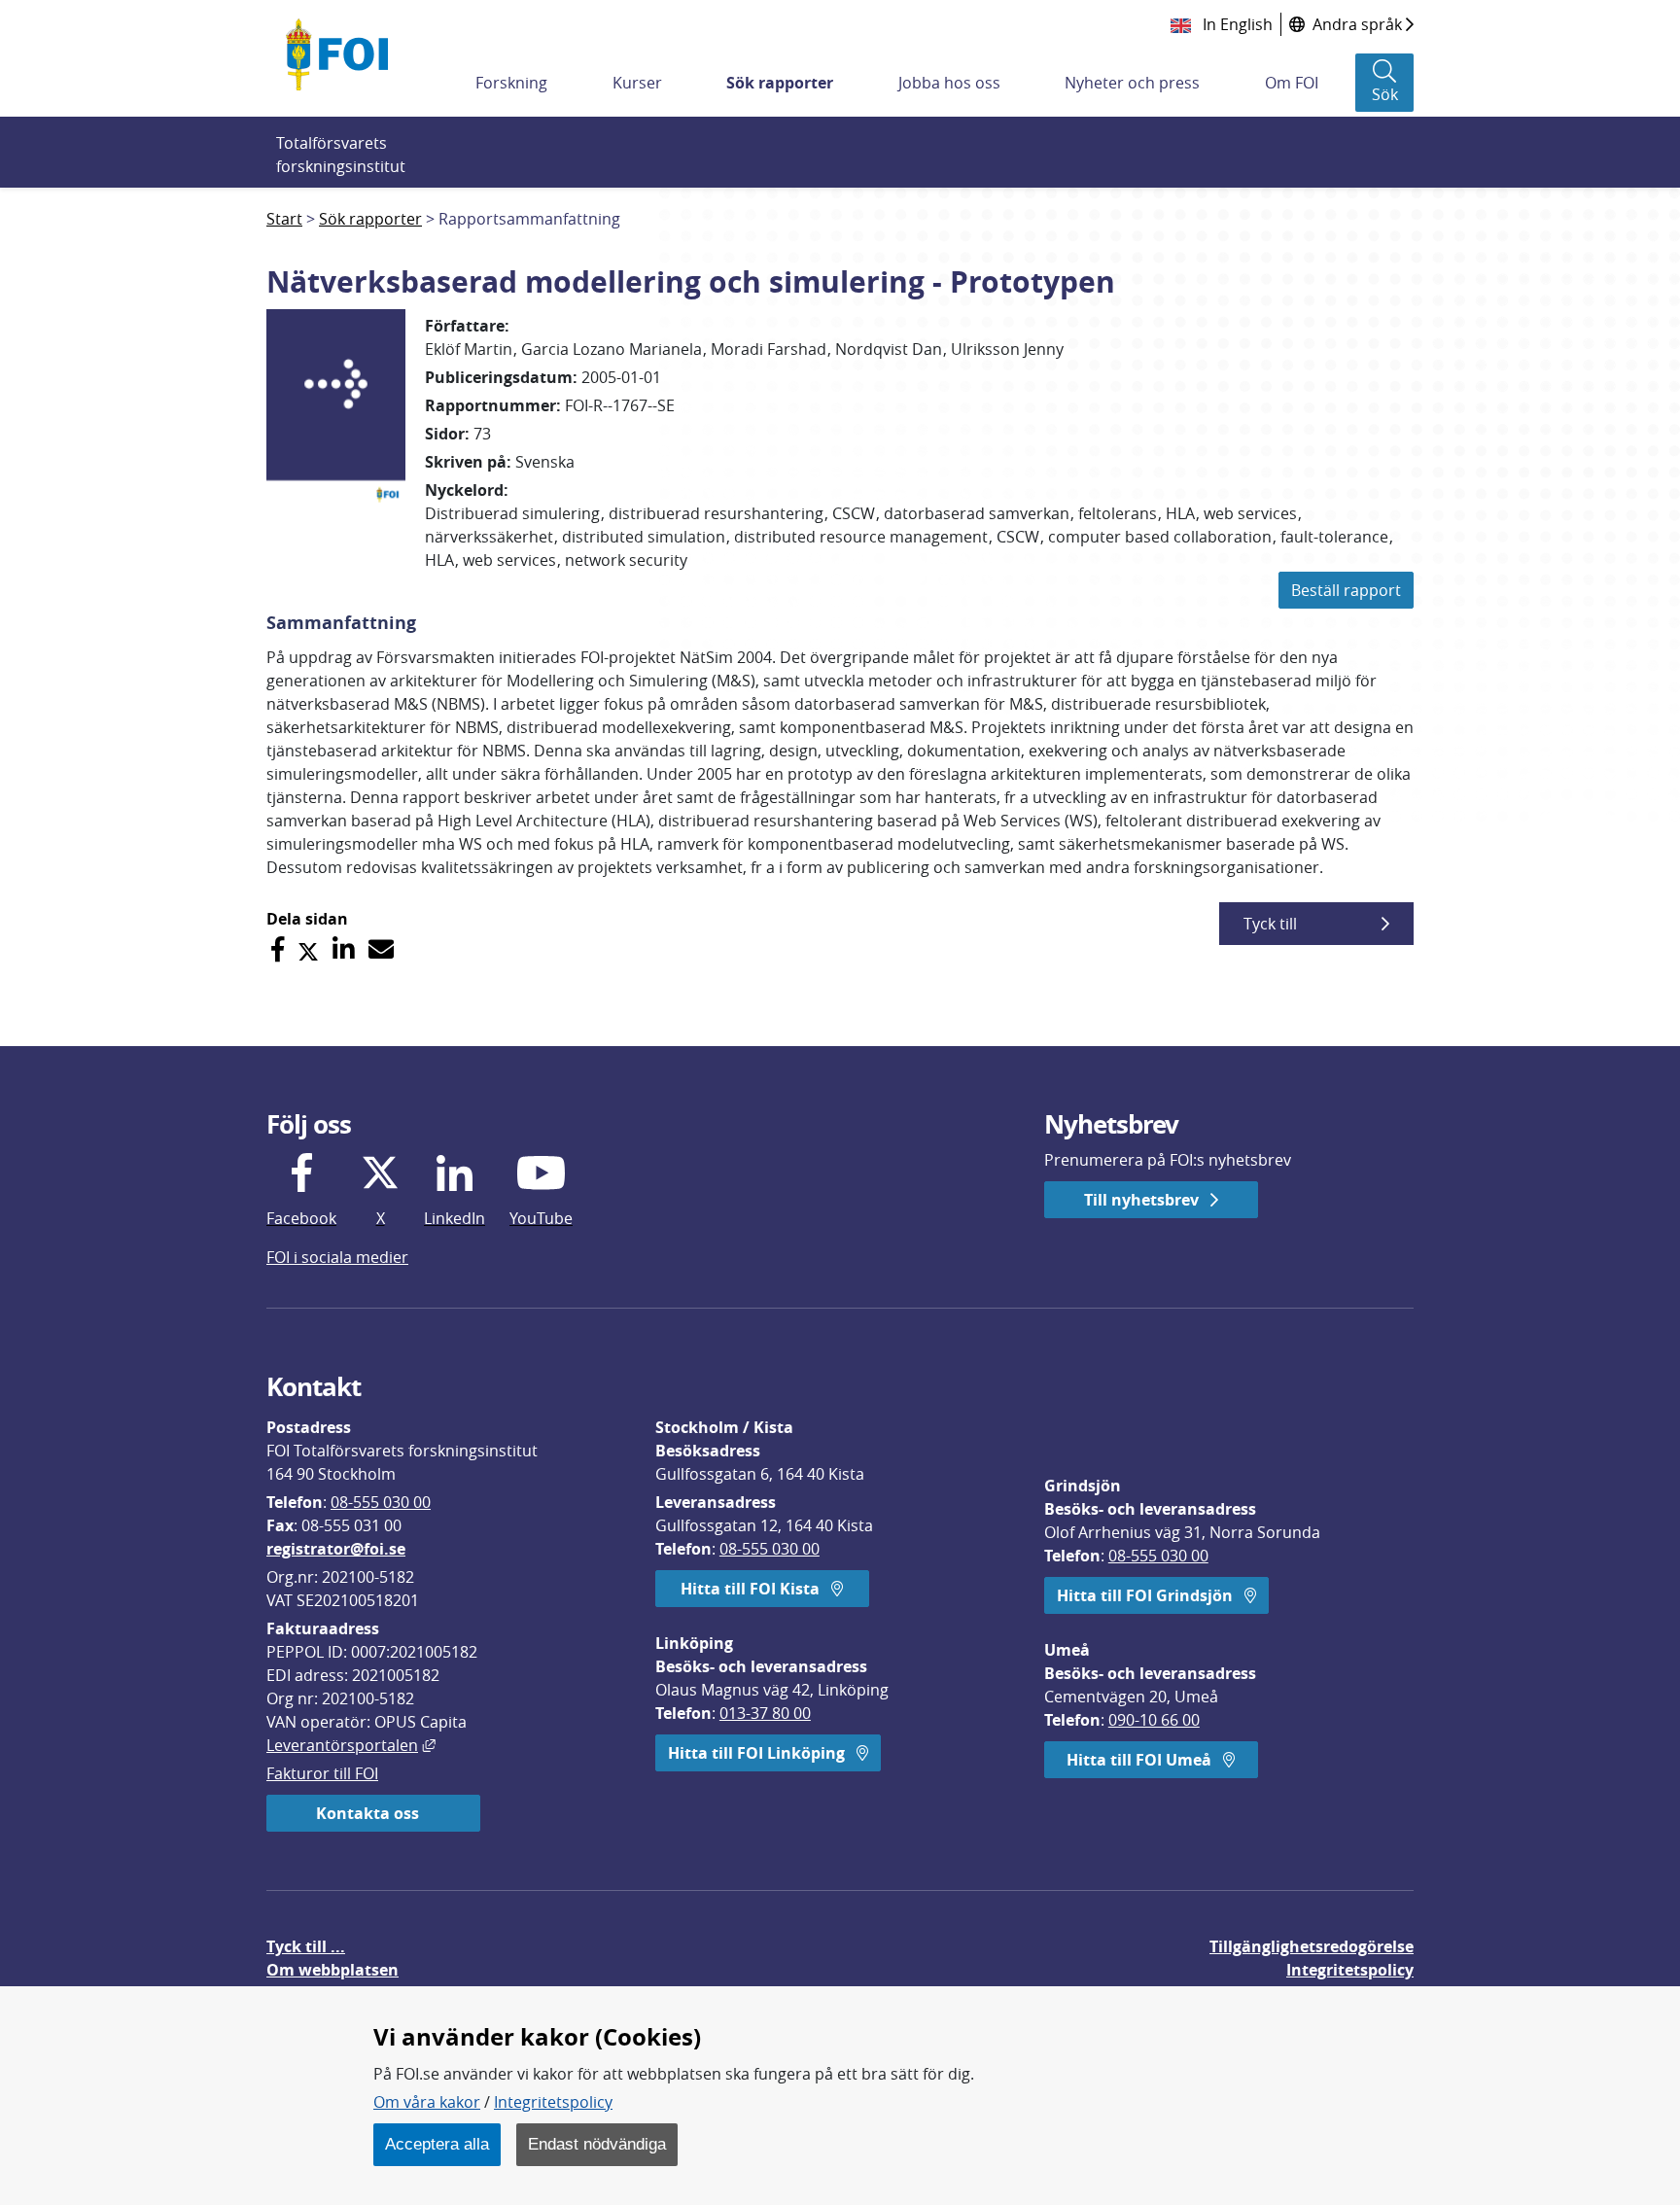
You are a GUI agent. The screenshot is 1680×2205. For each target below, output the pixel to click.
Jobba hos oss (949, 83)
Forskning (511, 83)
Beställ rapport (1346, 590)
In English (1236, 24)
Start (284, 219)
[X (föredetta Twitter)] (308, 949)
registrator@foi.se (336, 1549)
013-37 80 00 (765, 1713)
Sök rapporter (780, 83)
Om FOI (1292, 83)
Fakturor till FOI (322, 1773)
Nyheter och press (1132, 83)
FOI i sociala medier (337, 1257)
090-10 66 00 (1154, 1720)
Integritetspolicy (553, 2102)
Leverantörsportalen (351, 1745)
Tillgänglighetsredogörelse (1312, 1946)
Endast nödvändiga (597, 2144)
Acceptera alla (437, 2144)
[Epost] (381, 949)
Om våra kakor (427, 2102)
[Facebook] (278, 949)
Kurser (637, 83)
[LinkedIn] (344, 949)
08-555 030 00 (381, 1502)
